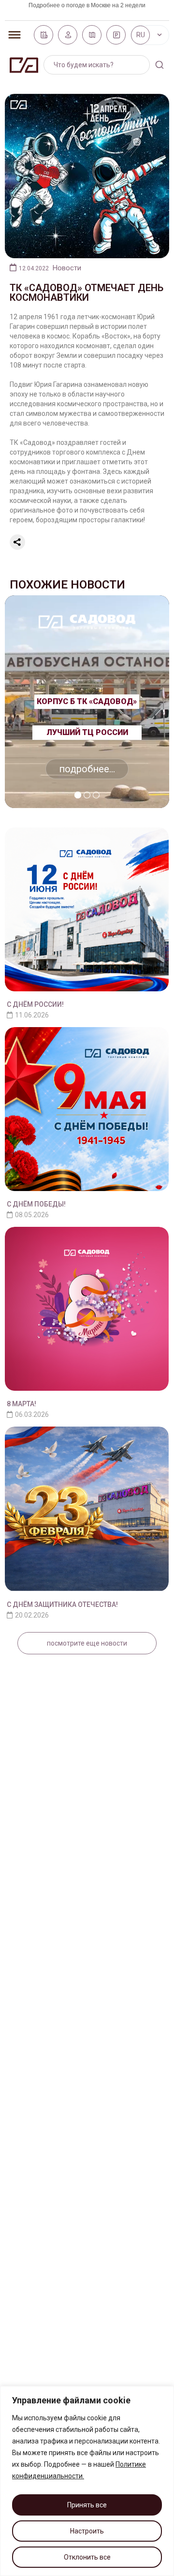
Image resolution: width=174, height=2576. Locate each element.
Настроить (87, 2531)
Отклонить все (87, 2557)
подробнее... (87, 769)
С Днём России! (35, 1004)
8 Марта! (22, 1404)
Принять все (87, 2505)
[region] (87, 2481)
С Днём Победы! (36, 1204)
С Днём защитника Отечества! (62, 1604)
